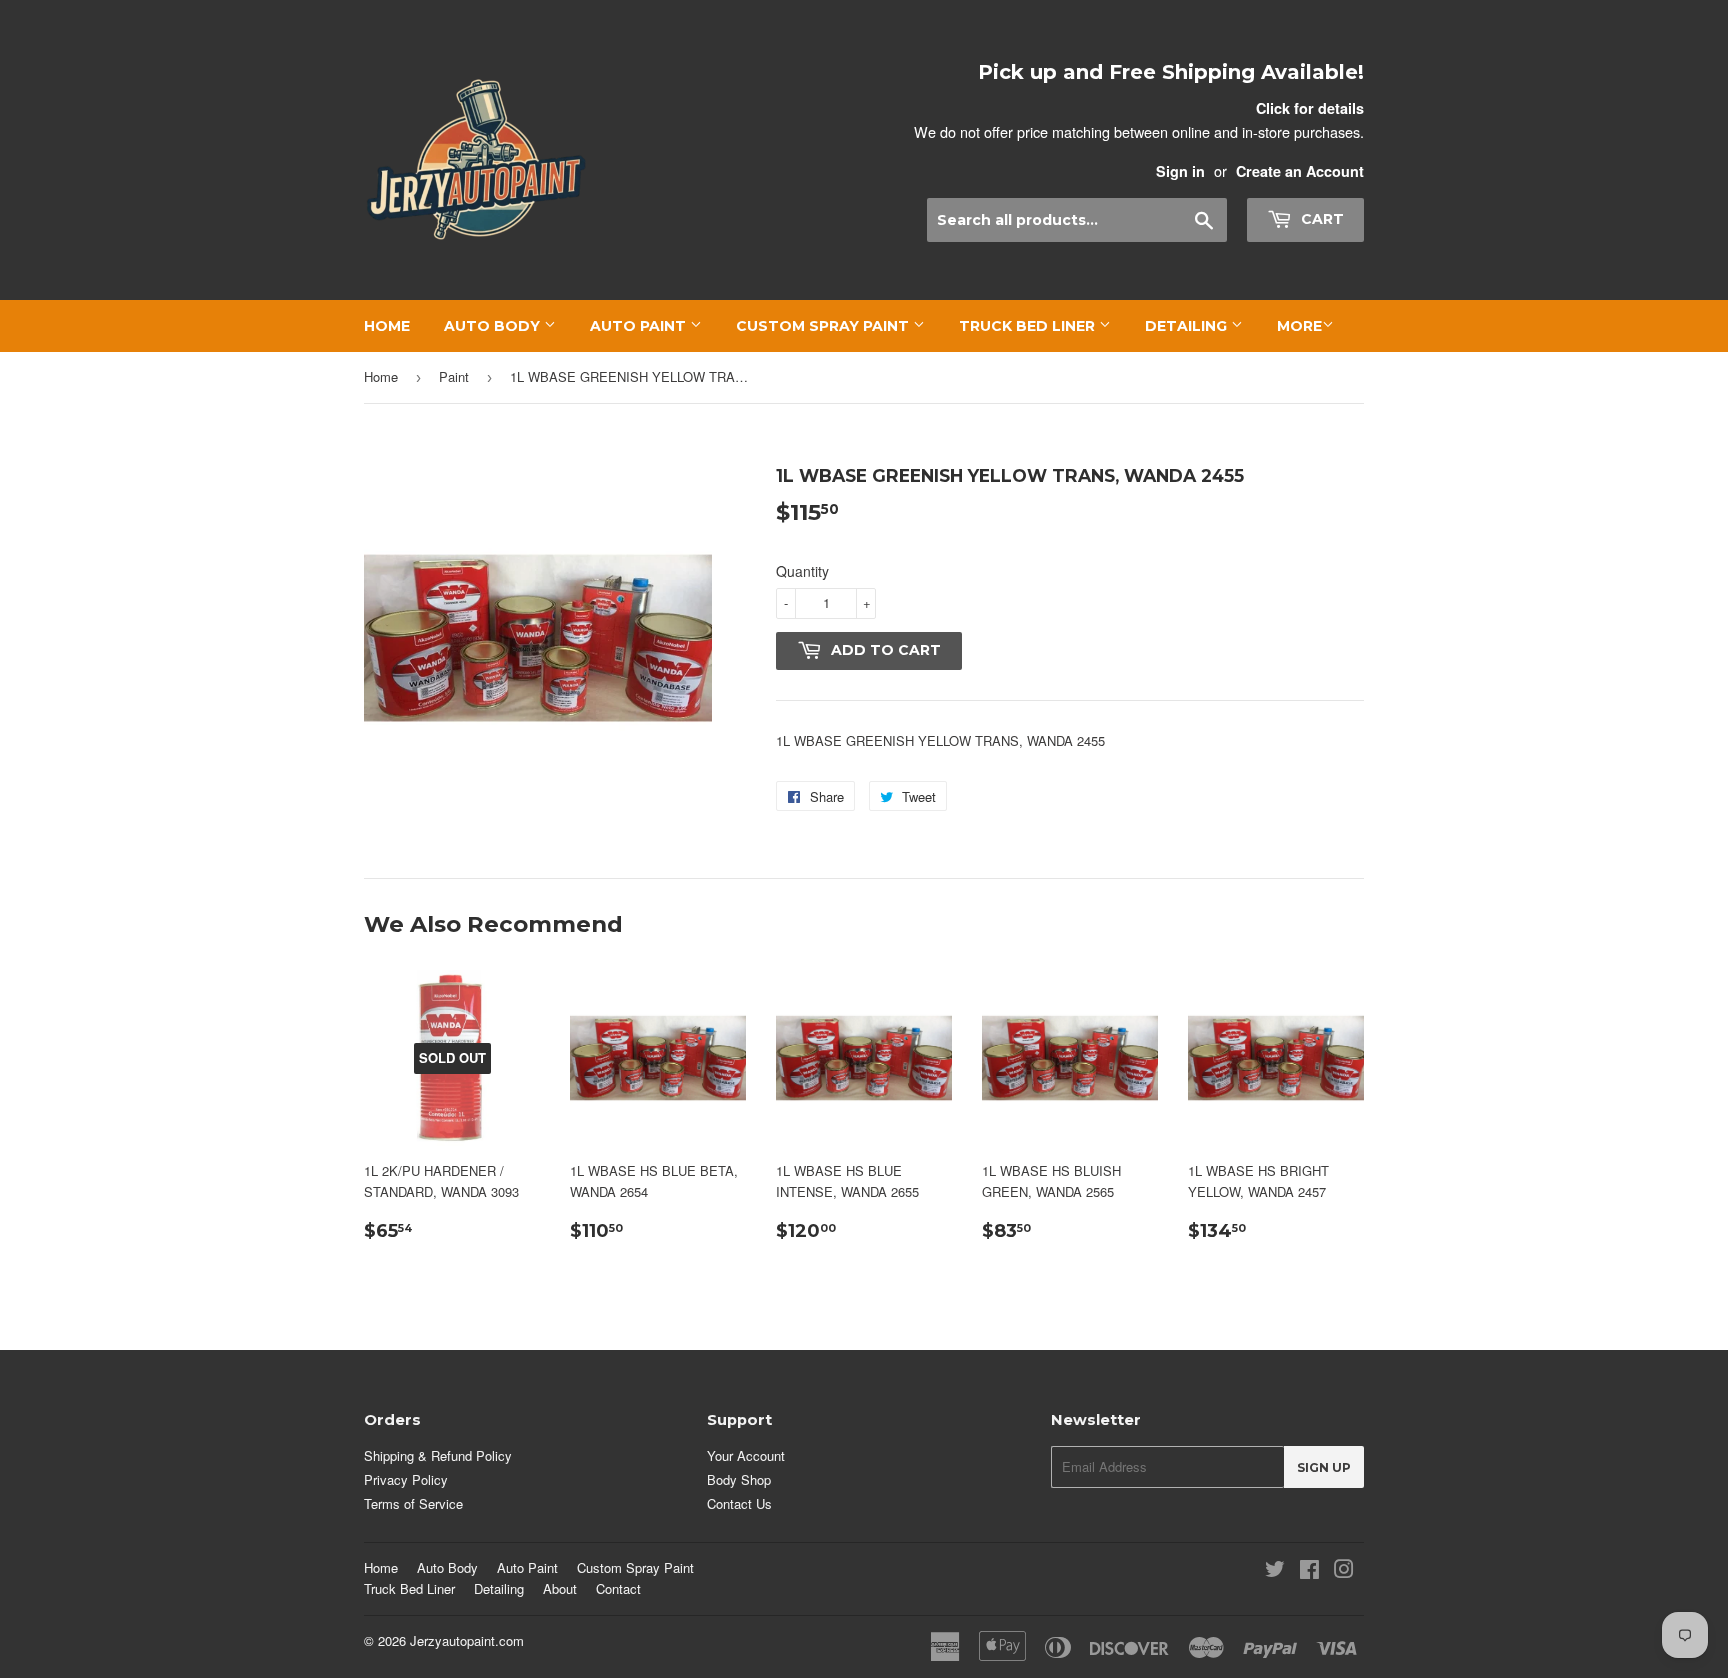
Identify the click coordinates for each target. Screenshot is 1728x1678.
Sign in (1180, 171)
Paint (454, 376)
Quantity (802, 571)
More (1299, 326)
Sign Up (1324, 1467)
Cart (1320, 219)
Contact (618, 1588)
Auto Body (494, 326)
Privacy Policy (406, 1479)
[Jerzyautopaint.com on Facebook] (1309, 1571)
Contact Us (739, 1503)
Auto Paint (640, 326)
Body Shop (739, 1479)
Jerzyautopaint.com (467, 1640)
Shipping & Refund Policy (438, 1455)
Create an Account (1300, 171)
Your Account (746, 1455)
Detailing (1188, 326)
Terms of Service (413, 1503)
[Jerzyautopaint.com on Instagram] (1344, 1571)
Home (387, 326)
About (560, 1588)
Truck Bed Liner (1029, 326)
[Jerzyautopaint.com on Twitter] (1275, 1571)
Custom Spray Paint (824, 326)
